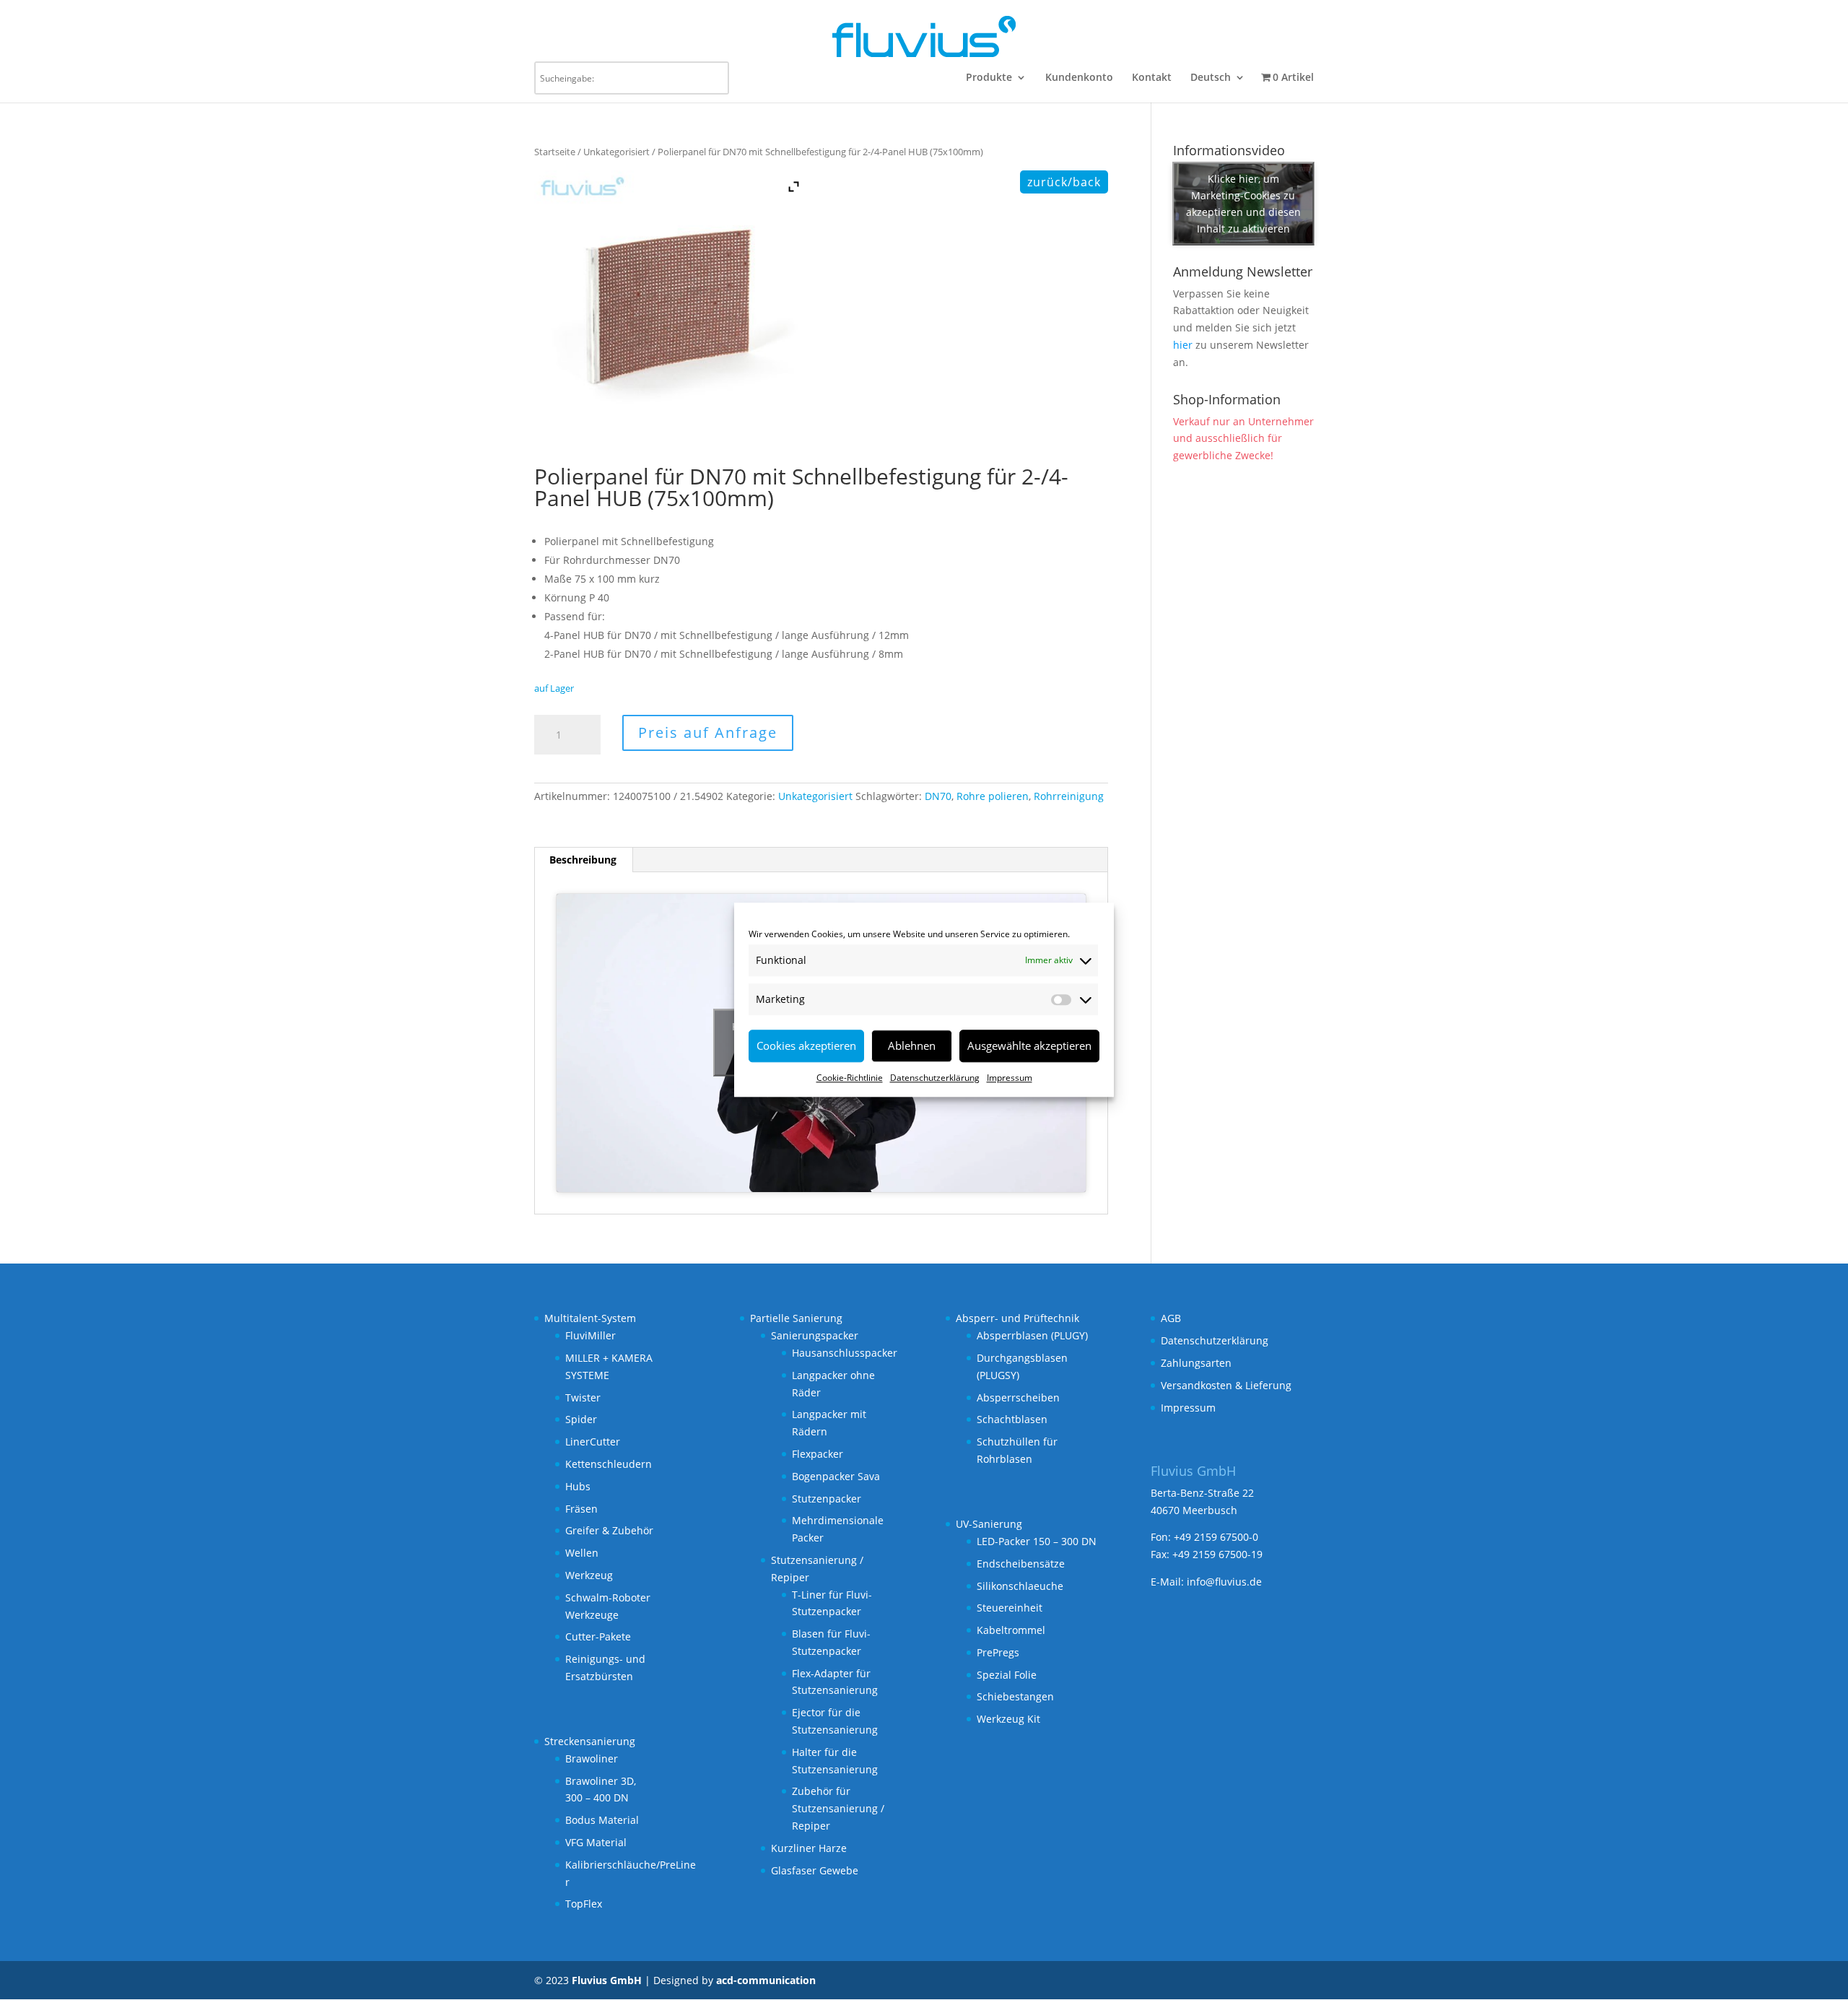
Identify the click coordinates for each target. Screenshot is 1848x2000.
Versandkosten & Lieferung (1226, 1385)
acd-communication (766, 1980)
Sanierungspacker (815, 1335)
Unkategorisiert (616, 152)
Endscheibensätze (1021, 1564)
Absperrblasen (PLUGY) (1032, 1335)
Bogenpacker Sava (836, 1476)
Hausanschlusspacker (845, 1353)
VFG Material (596, 1842)
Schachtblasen (1012, 1419)
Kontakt (1152, 78)
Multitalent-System (590, 1318)
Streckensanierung (590, 1741)
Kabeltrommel (1011, 1630)
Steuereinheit (1010, 1608)
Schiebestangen (1015, 1696)
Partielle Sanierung (796, 1318)
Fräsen (581, 1509)
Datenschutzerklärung (935, 1078)
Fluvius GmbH (607, 1980)
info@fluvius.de (1224, 1582)
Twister (583, 1397)
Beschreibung (583, 860)
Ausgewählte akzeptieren (1029, 1045)
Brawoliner (592, 1758)
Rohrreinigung (1069, 796)
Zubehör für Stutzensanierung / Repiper (838, 1808)
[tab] (583, 860)
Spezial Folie (1007, 1675)
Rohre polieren (993, 796)
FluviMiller (590, 1335)
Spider (581, 1419)
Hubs (578, 1486)
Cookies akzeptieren (806, 1045)
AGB (1171, 1318)
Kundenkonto (1079, 78)
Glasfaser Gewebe (815, 1870)
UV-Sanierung (989, 1524)
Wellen (582, 1553)
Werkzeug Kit (1008, 1719)
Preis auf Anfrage (708, 732)
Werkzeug (589, 1575)
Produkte (989, 78)
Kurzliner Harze (809, 1848)
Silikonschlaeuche (1020, 1586)
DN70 (938, 796)
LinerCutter (593, 1442)
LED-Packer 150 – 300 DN (1037, 1541)
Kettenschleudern (609, 1464)
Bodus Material (602, 1820)
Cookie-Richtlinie (850, 1078)
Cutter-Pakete (598, 1636)
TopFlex (584, 1904)
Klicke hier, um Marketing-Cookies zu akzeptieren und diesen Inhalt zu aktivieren (1243, 204)
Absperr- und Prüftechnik (1017, 1318)
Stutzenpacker (827, 1499)
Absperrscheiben (1018, 1397)
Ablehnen (912, 1045)
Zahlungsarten (1196, 1363)
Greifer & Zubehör (609, 1530)
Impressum (1010, 1078)
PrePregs (998, 1652)
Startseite (555, 152)
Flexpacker (818, 1454)
